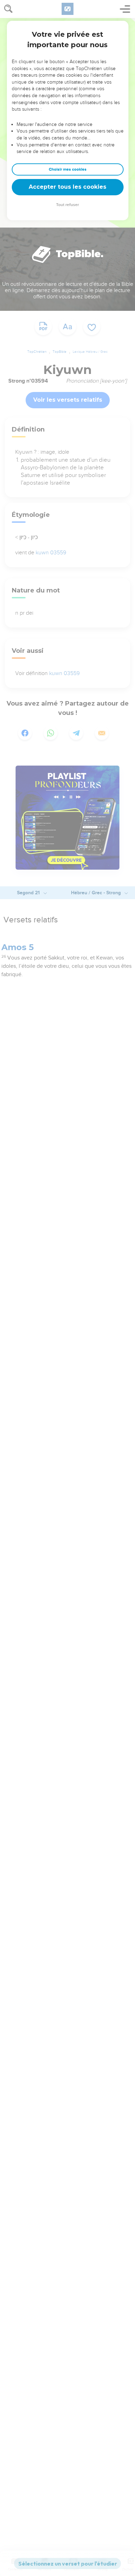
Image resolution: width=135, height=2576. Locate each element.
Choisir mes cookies (68, 169)
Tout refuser (67, 205)
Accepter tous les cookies (67, 187)
